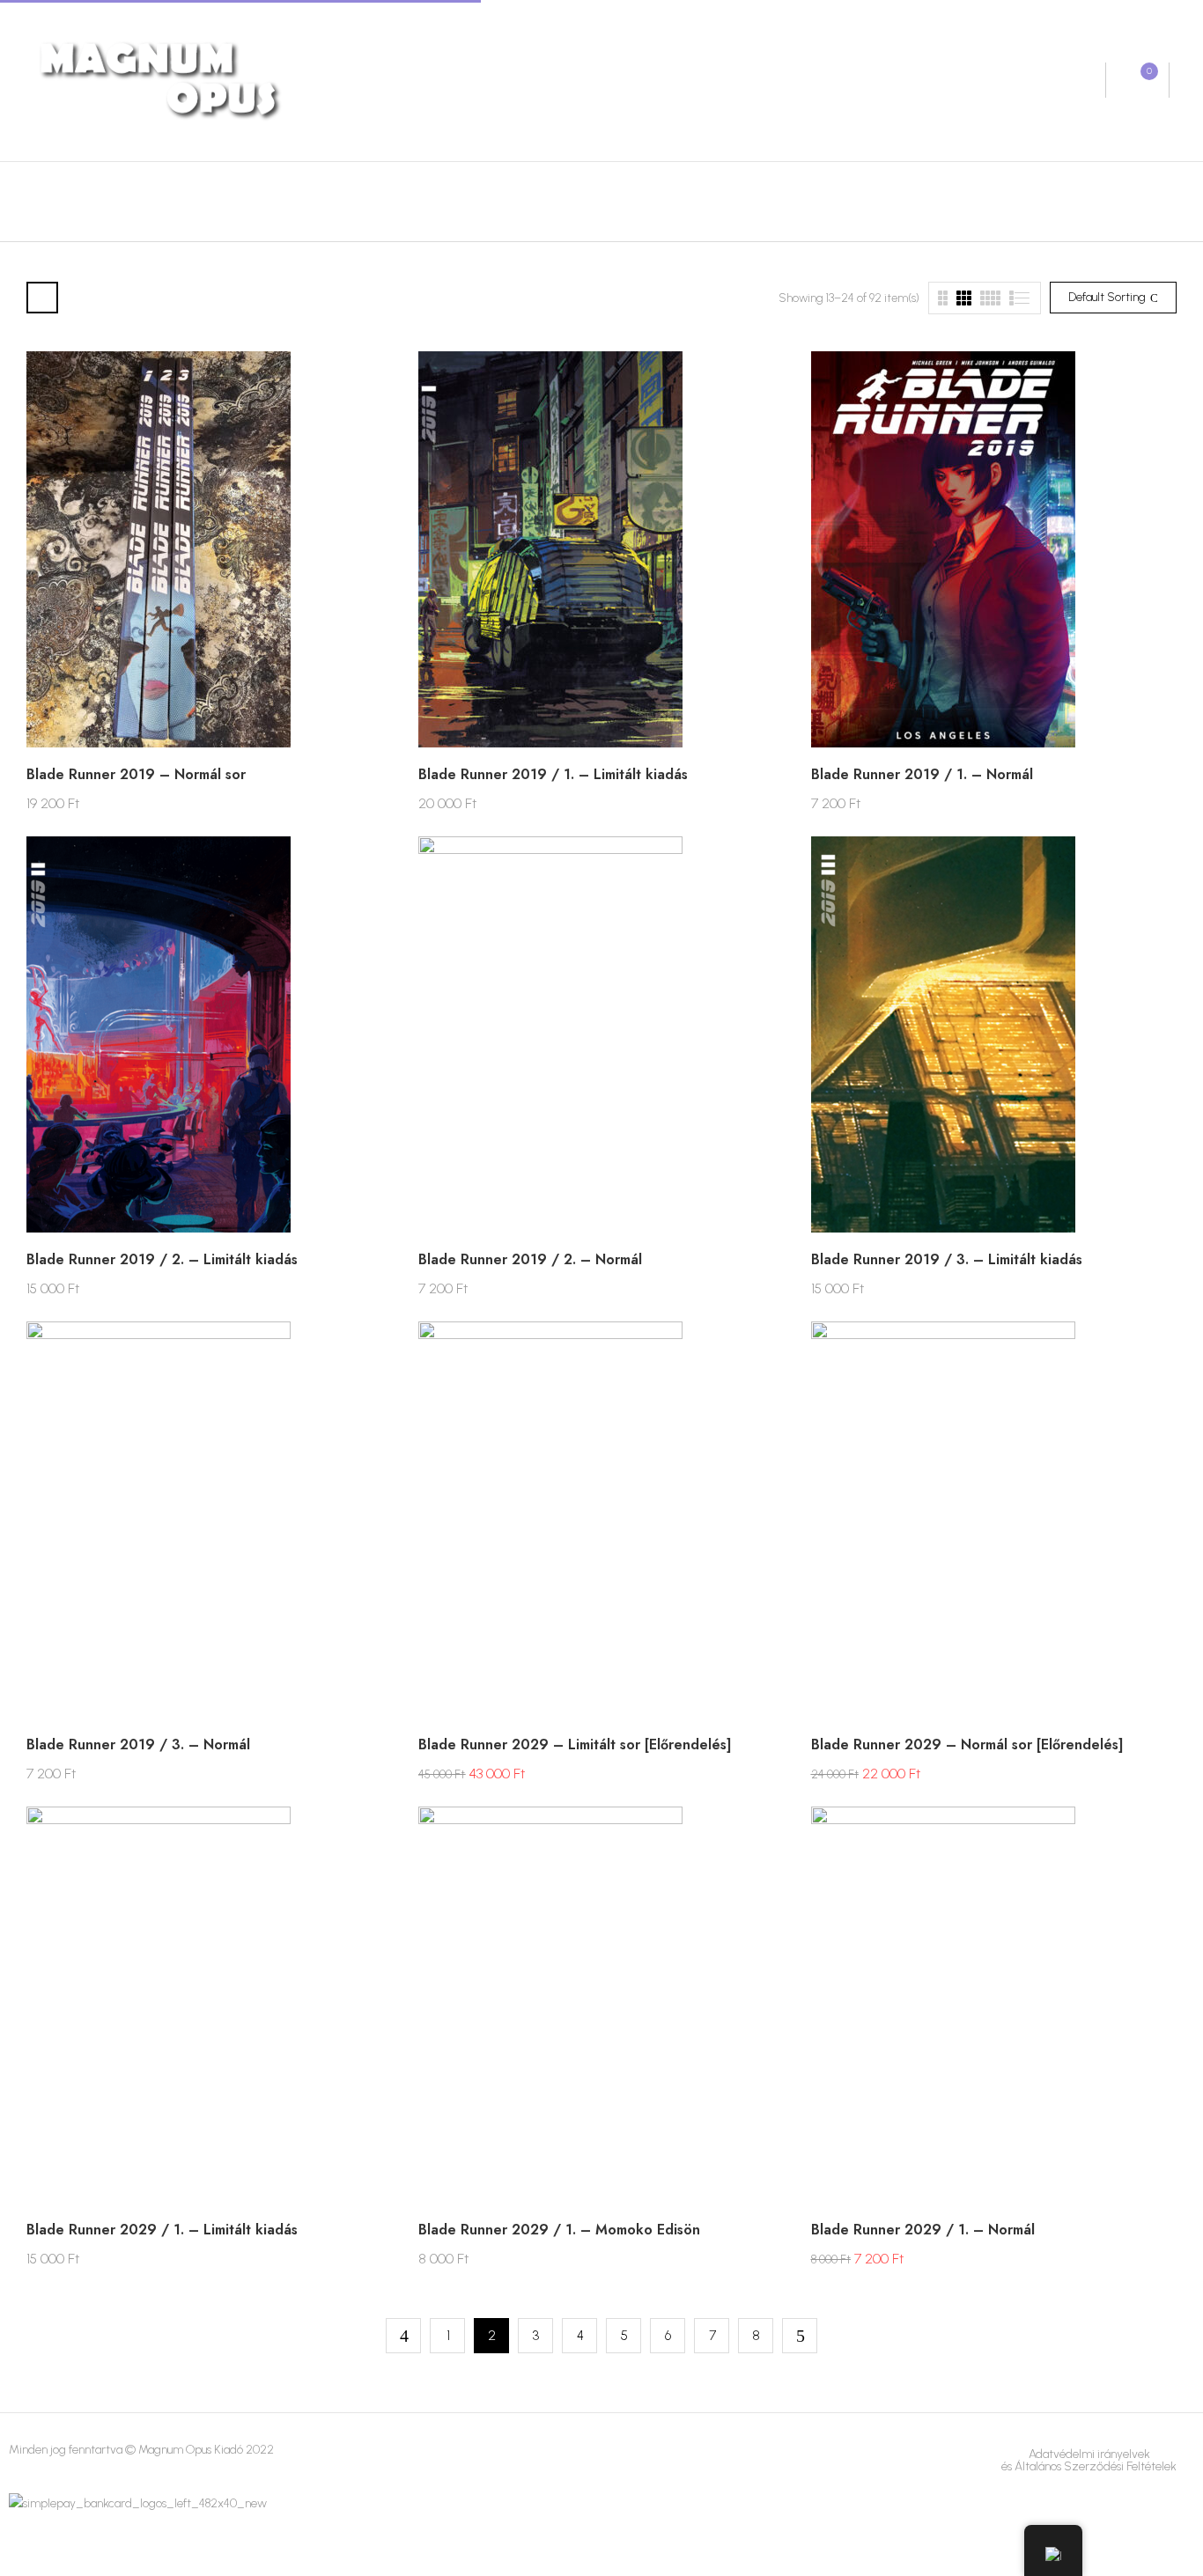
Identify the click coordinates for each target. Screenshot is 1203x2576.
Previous (403, 2336)
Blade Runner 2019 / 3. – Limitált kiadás (947, 1259)
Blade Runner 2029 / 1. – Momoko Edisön (559, 2230)
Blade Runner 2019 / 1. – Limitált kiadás (553, 774)
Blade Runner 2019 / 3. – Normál (138, 1744)
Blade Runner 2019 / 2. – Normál (530, 1259)
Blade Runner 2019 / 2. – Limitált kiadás (162, 1259)
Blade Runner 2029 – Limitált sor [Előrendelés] (575, 1744)
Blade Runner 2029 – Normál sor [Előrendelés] (967, 1744)
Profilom (1075, 81)
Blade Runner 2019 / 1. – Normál (922, 774)
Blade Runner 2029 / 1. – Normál (923, 2230)
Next (800, 2336)
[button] (1137, 80)
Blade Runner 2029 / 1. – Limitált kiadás (162, 2230)
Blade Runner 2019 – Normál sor (136, 774)
